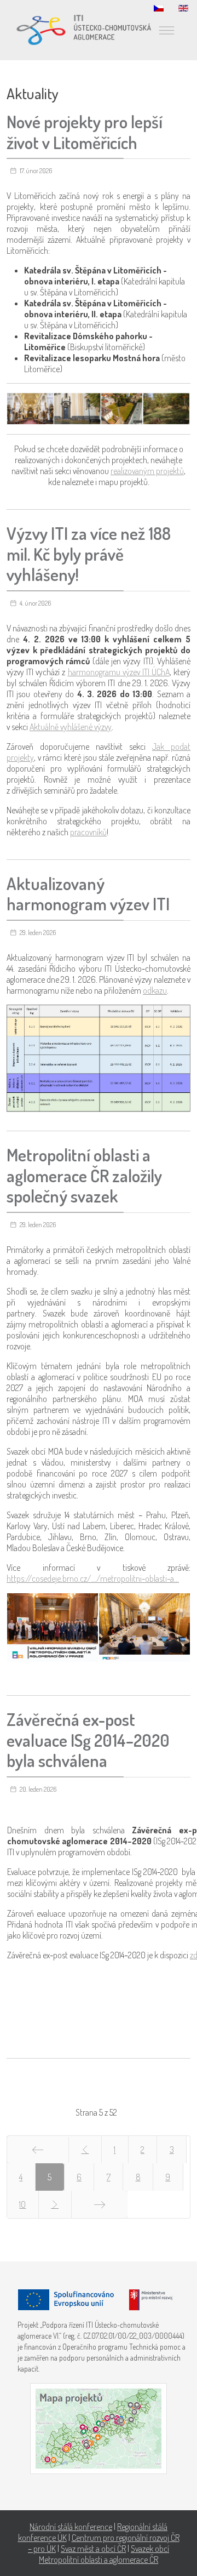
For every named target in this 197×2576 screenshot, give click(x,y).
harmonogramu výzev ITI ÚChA (119, 672)
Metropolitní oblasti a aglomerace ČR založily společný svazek (84, 1175)
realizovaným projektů (147, 471)
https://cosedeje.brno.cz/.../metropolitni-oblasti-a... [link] (93, 1578)
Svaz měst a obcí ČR (93, 2549)
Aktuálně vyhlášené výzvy (71, 727)
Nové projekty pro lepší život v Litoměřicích (85, 132)
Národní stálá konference (71, 2527)
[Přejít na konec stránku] (100, 2204)
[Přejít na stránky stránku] (85, 2150)
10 (22, 2204)
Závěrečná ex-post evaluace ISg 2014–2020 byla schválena (88, 1740)
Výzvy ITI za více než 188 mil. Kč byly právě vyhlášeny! (89, 554)
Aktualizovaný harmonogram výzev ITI (88, 894)
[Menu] (166, 30)
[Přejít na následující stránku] (55, 2204)
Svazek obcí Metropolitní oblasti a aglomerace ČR (104, 2554)
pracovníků (88, 832)
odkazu (155, 990)
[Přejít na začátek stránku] (38, 2150)
